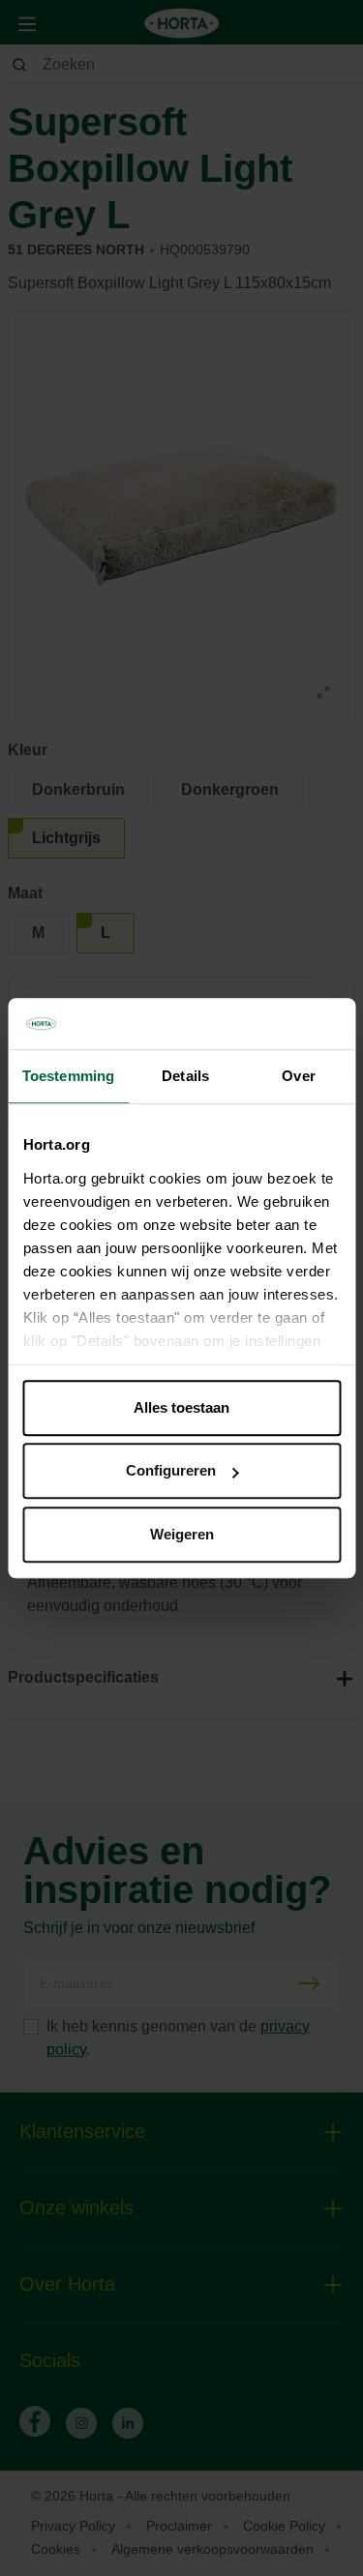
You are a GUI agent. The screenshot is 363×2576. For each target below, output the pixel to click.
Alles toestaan (181, 1407)
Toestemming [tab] (68, 1076)
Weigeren (182, 1534)
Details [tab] (185, 1076)
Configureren (171, 1470)
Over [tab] (298, 1076)
